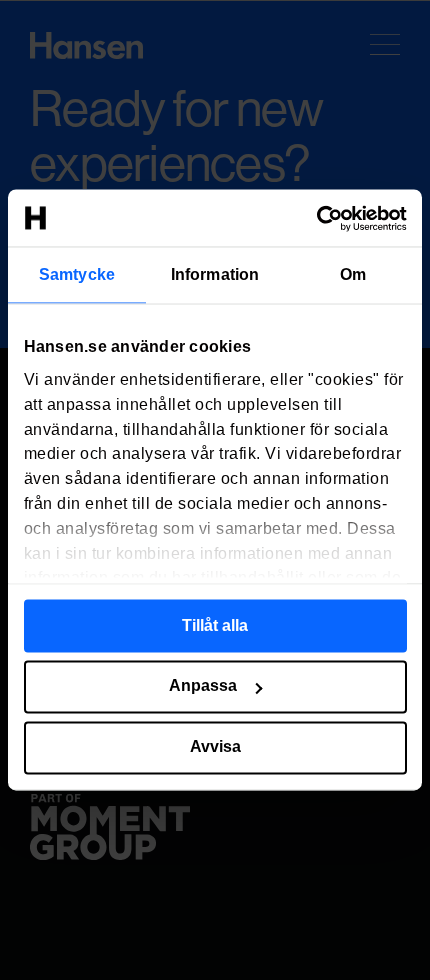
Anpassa (203, 686)
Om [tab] (353, 274)
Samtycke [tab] (77, 274)
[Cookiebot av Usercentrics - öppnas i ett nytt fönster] (319, 218)
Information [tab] (215, 274)
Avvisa (215, 747)
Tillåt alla (215, 625)
